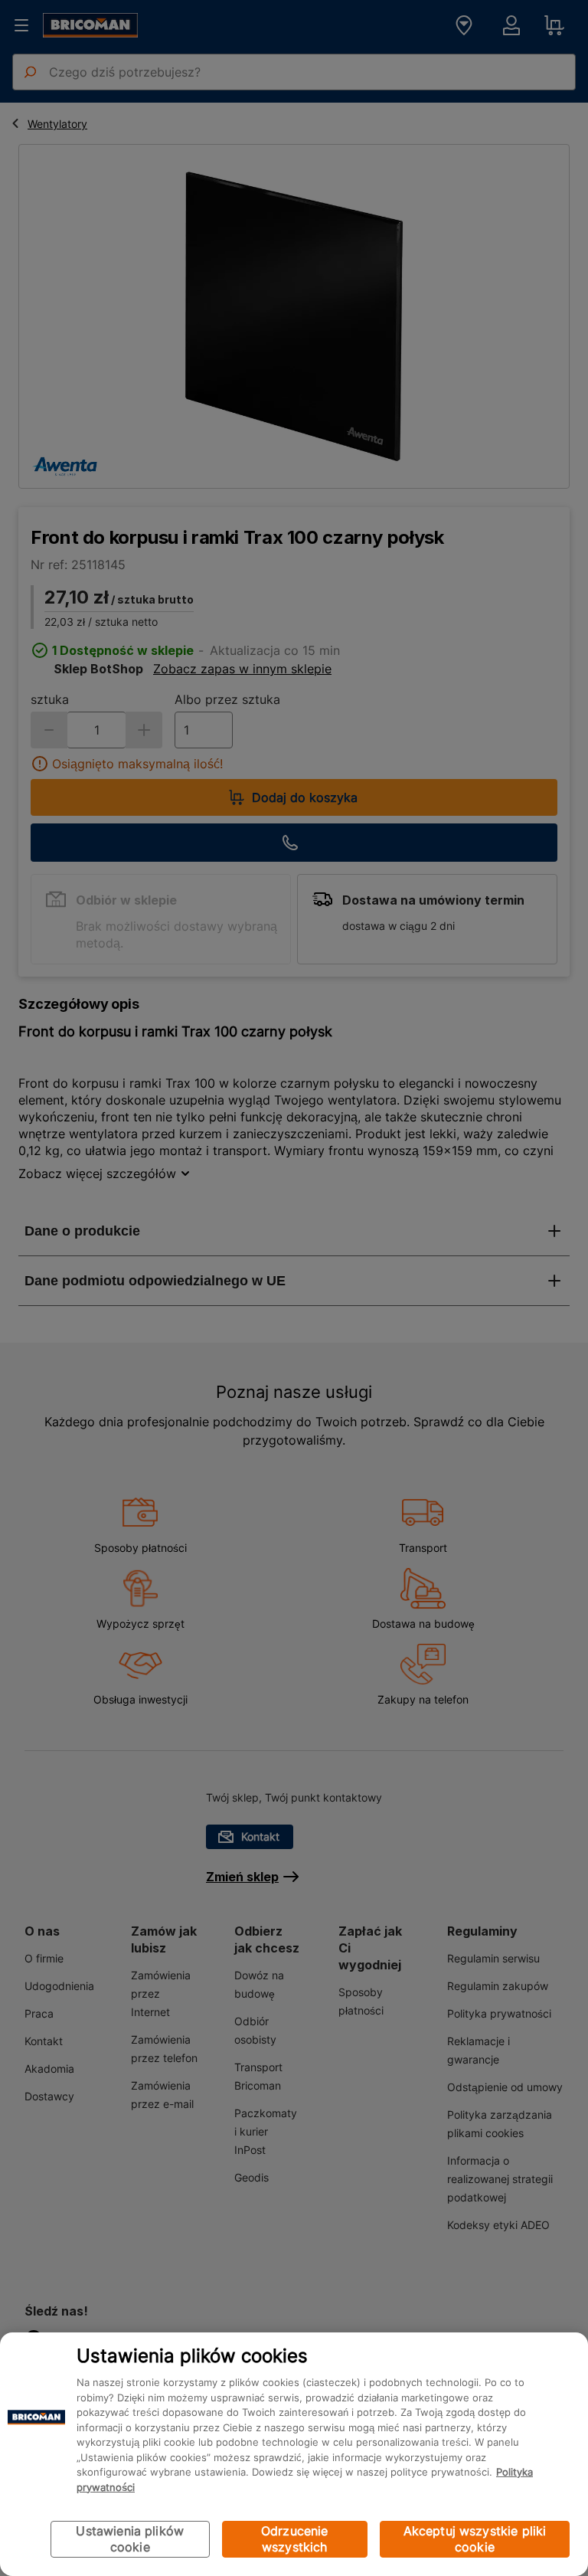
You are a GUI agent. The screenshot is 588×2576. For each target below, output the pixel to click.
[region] (294, 2454)
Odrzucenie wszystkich (295, 2539)
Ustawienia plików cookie (130, 2539)
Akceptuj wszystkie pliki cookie (475, 2539)
